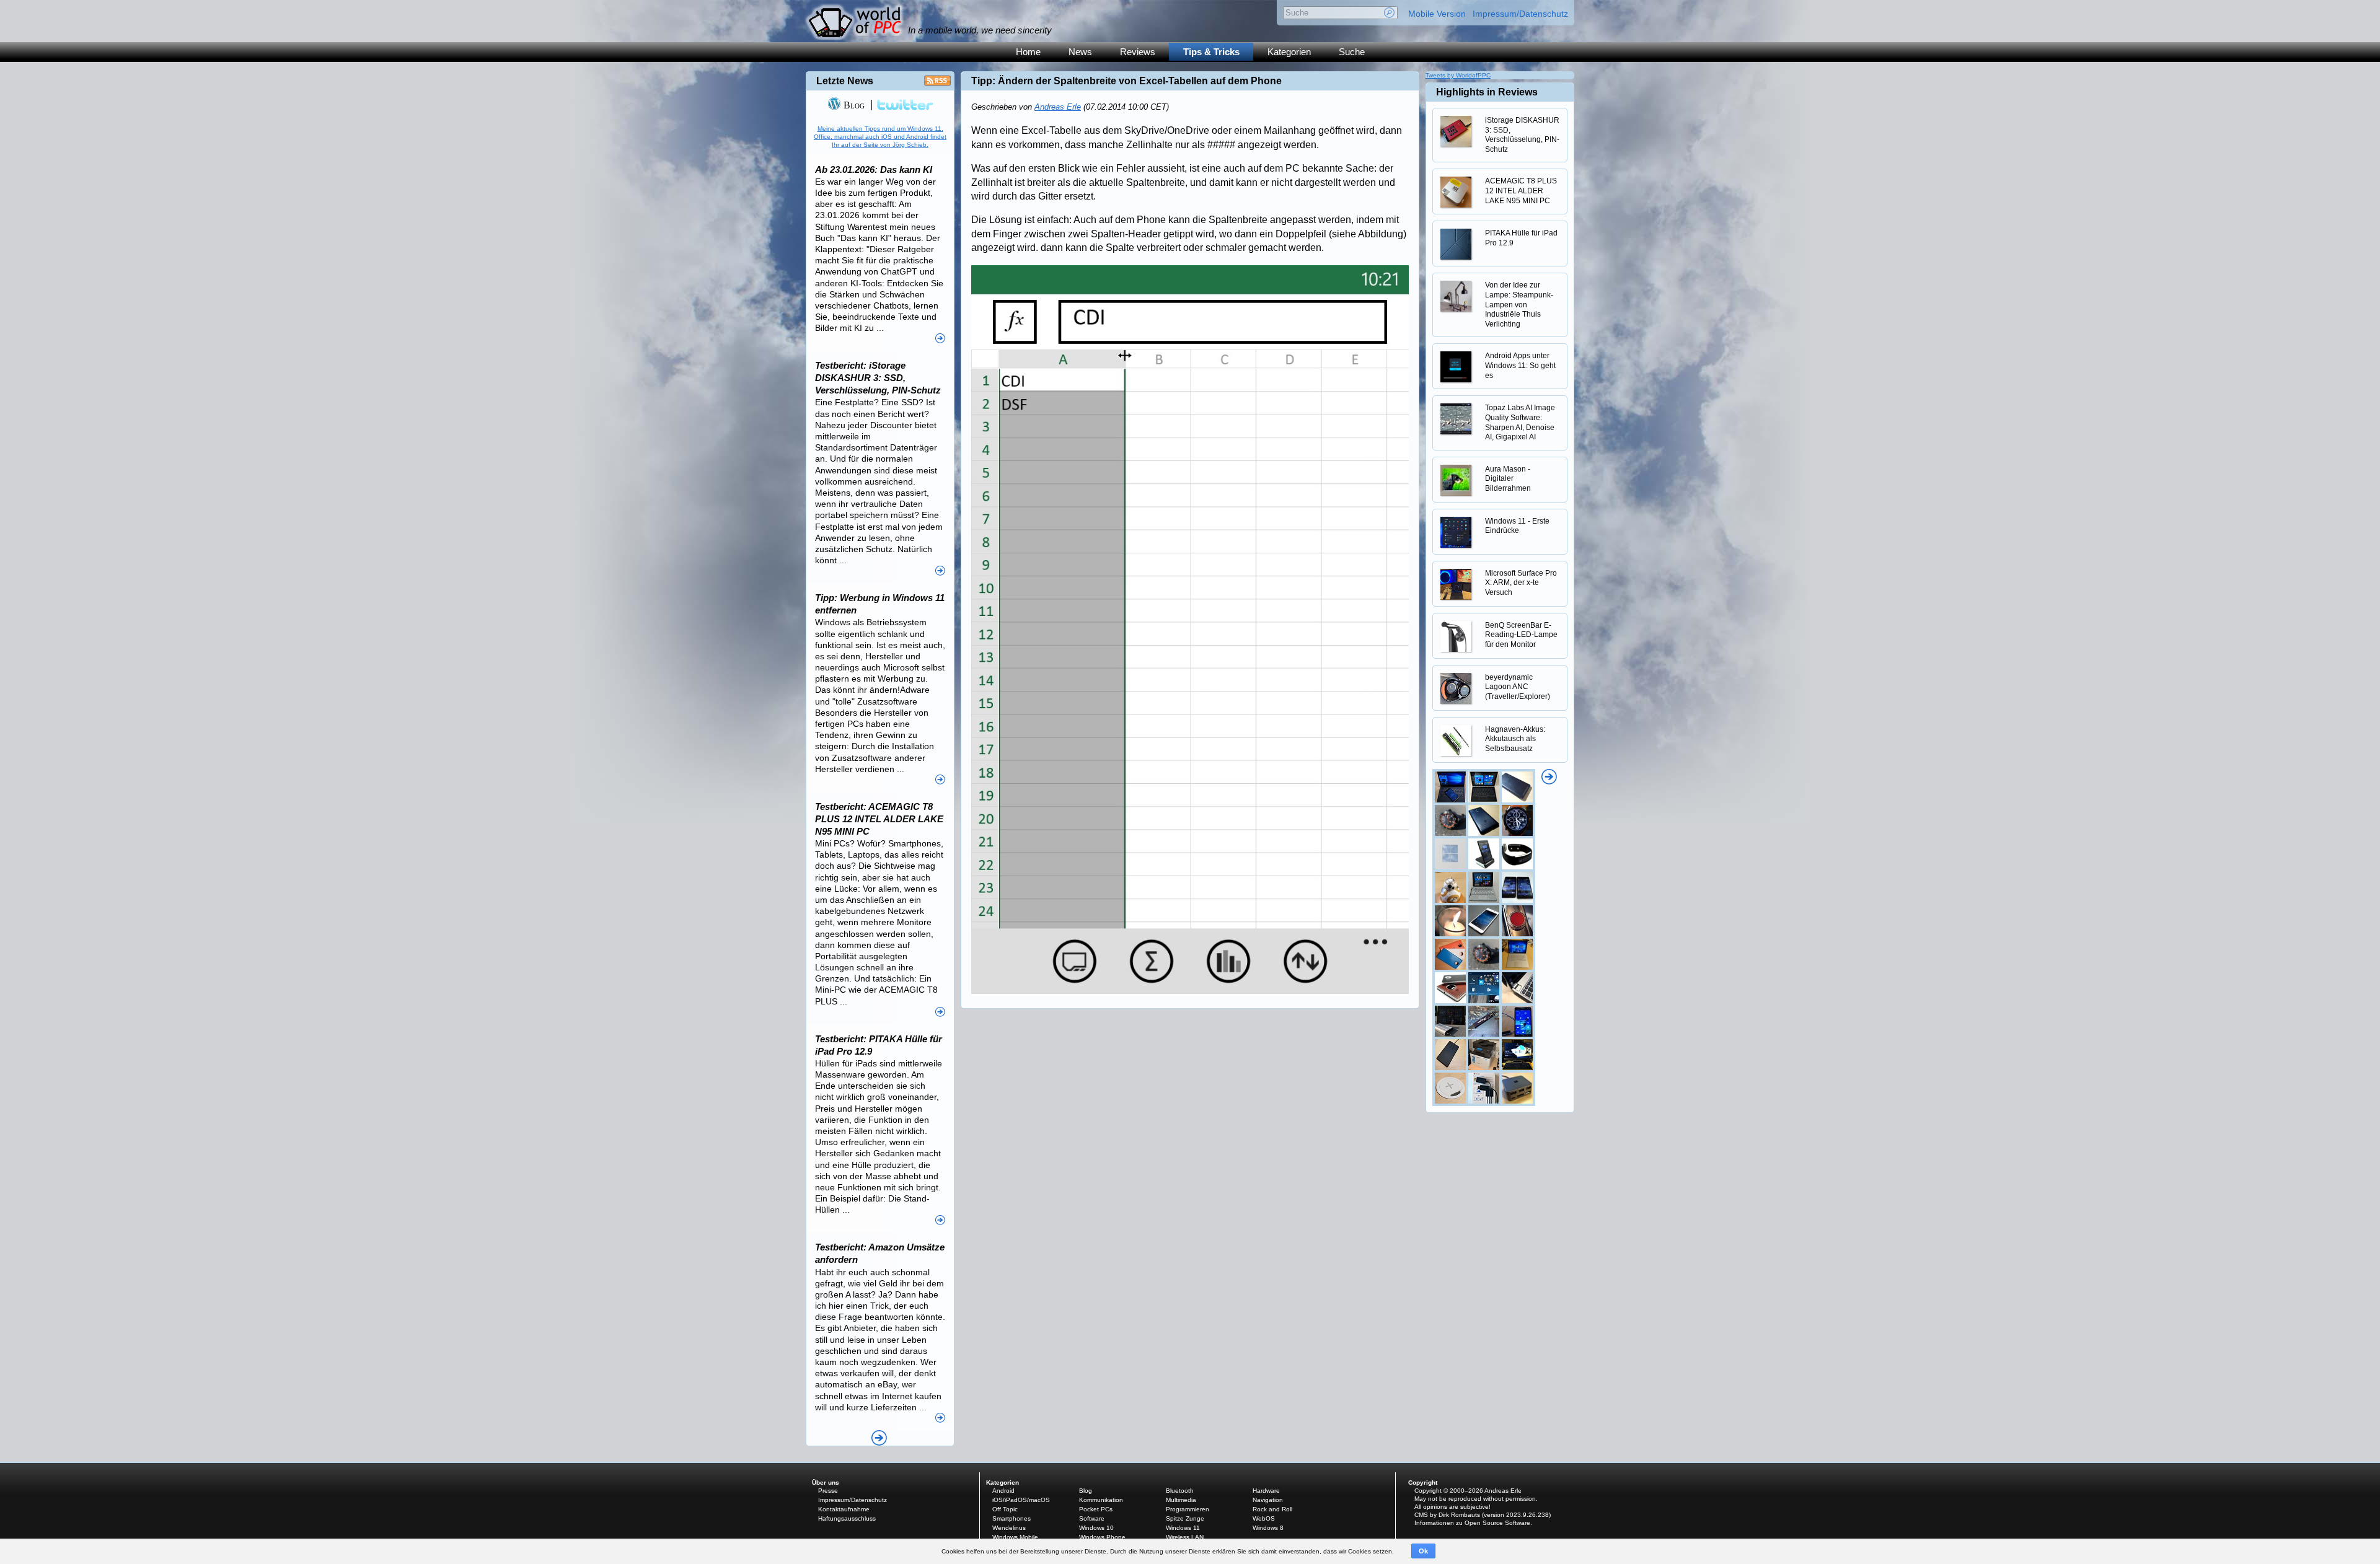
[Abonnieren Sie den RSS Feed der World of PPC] (937, 84)
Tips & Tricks (1211, 52)
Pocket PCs (1096, 1509)
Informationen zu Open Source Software (1472, 1523)
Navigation (1268, 1500)
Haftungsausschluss (847, 1518)
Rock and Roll (1272, 1509)
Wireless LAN (1185, 1537)
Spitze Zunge (1185, 1518)
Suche (1352, 52)
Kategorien (1289, 52)
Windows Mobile (1015, 1537)
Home (1028, 52)
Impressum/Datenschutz (1520, 14)
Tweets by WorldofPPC (1458, 75)
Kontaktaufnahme (844, 1509)
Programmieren (1188, 1509)
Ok (1423, 1551)
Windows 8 (1268, 1528)
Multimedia (1181, 1500)
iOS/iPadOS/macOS (1021, 1500)
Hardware (1266, 1491)
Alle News (879, 1438)
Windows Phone (1102, 1537)
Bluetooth (1180, 1491)
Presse (828, 1491)
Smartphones (1011, 1518)
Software (1092, 1518)
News (1080, 52)
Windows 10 (1096, 1528)
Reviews (1138, 52)
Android (1003, 1491)
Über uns (826, 1483)
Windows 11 (1183, 1528)
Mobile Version (1437, 14)
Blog (853, 105)
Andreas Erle (1058, 107)
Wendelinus (1009, 1528)
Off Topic (1005, 1509)
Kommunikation (1101, 1500)
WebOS (1264, 1518)
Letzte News (845, 81)
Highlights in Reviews (1487, 92)
